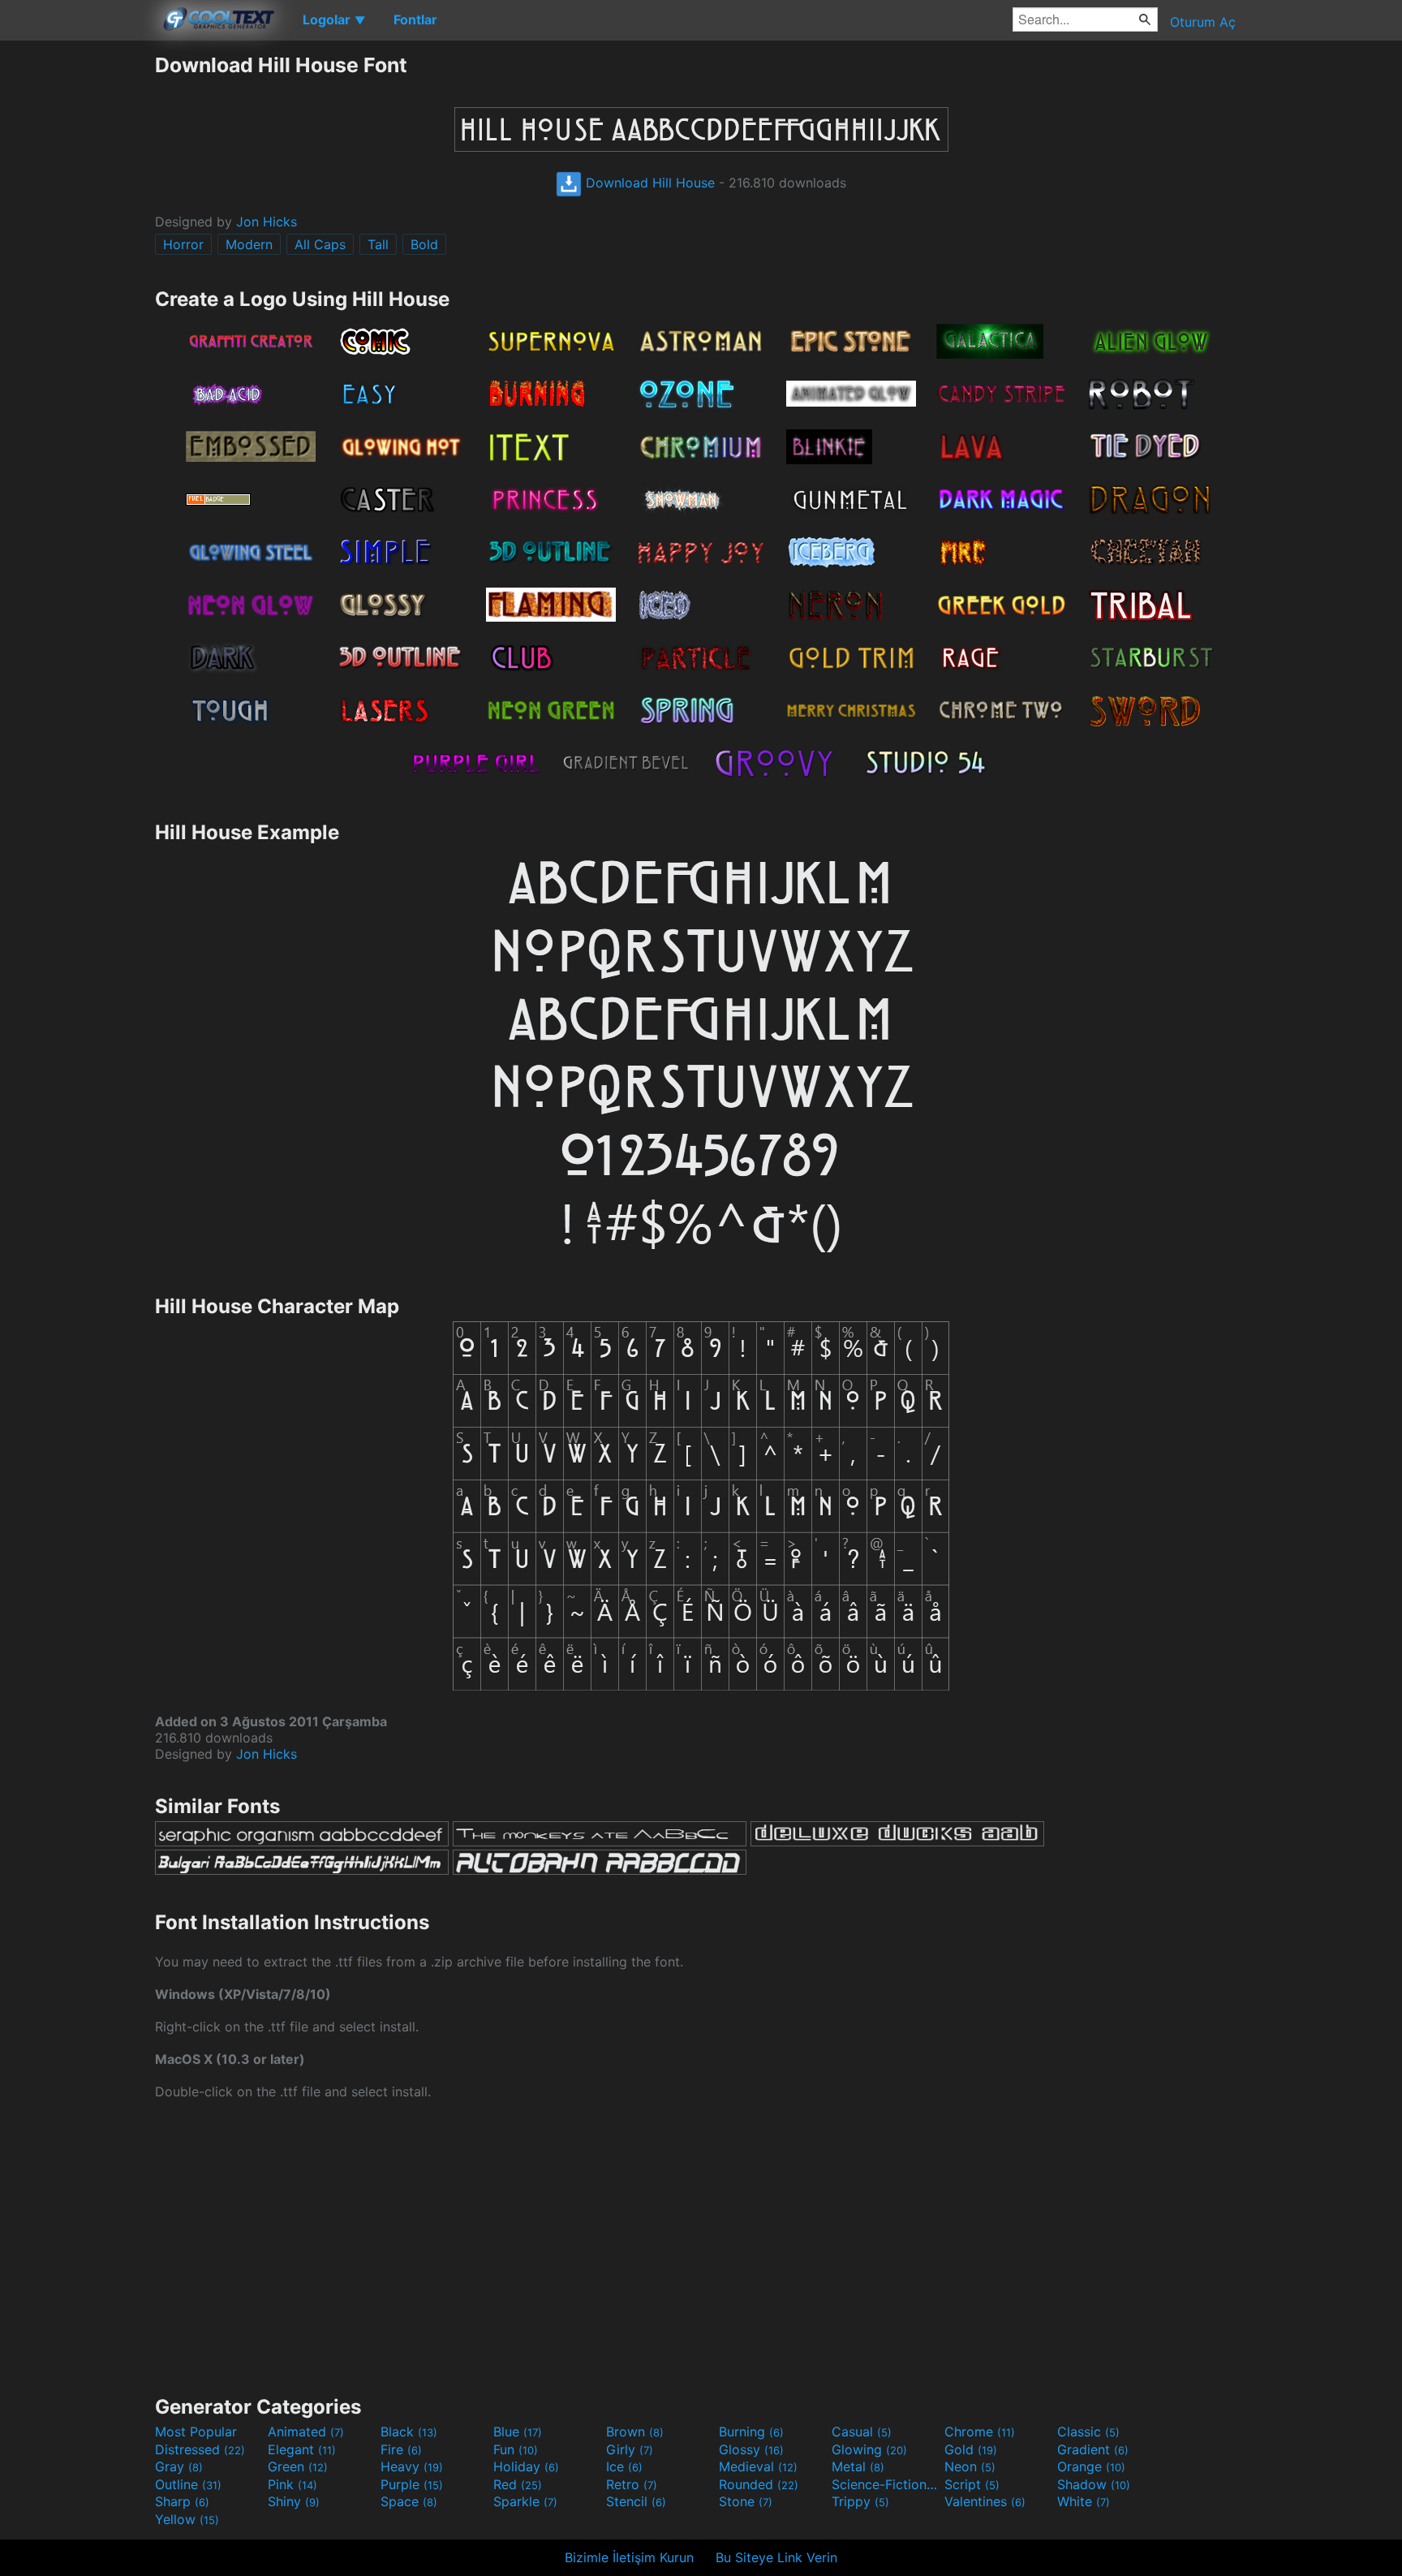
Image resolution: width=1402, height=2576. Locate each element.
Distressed (200, 2449)
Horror (183, 244)
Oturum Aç (1203, 22)
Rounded (759, 2484)
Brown (635, 2432)
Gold (971, 2449)
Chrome (980, 2432)
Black (409, 2432)
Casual (862, 2432)
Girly (630, 2449)
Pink (292, 2484)
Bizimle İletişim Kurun (629, 2557)
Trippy (860, 2501)
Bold (424, 244)
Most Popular (196, 2432)
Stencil (636, 2501)
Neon (970, 2466)
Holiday (526, 2466)
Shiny (294, 2501)
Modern (249, 244)
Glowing (869, 2449)
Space (409, 2501)
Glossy (751, 2449)
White (1084, 2501)
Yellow (187, 2519)
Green (298, 2466)
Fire (401, 2449)
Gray (179, 2466)
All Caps (320, 244)
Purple (412, 2484)
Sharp (182, 2501)
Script (972, 2484)
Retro (632, 2484)
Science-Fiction (886, 2484)
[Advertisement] (77, 296)
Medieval (758, 2466)
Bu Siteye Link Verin (776, 2557)
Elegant (302, 2449)
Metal (858, 2466)
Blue (518, 2432)
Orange (1091, 2466)
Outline (188, 2484)
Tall (378, 244)
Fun (516, 2449)
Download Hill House (648, 183)
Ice (624, 2466)
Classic (1088, 2432)
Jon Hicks (267, 222)
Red (518, 2484)
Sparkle (525, 2501)
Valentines (985, 2501)
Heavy (412, 2466)
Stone (746, 2501)
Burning (751, 2432)
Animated (306, 2432)
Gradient (1093, 2449)
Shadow (1094, 2484)
